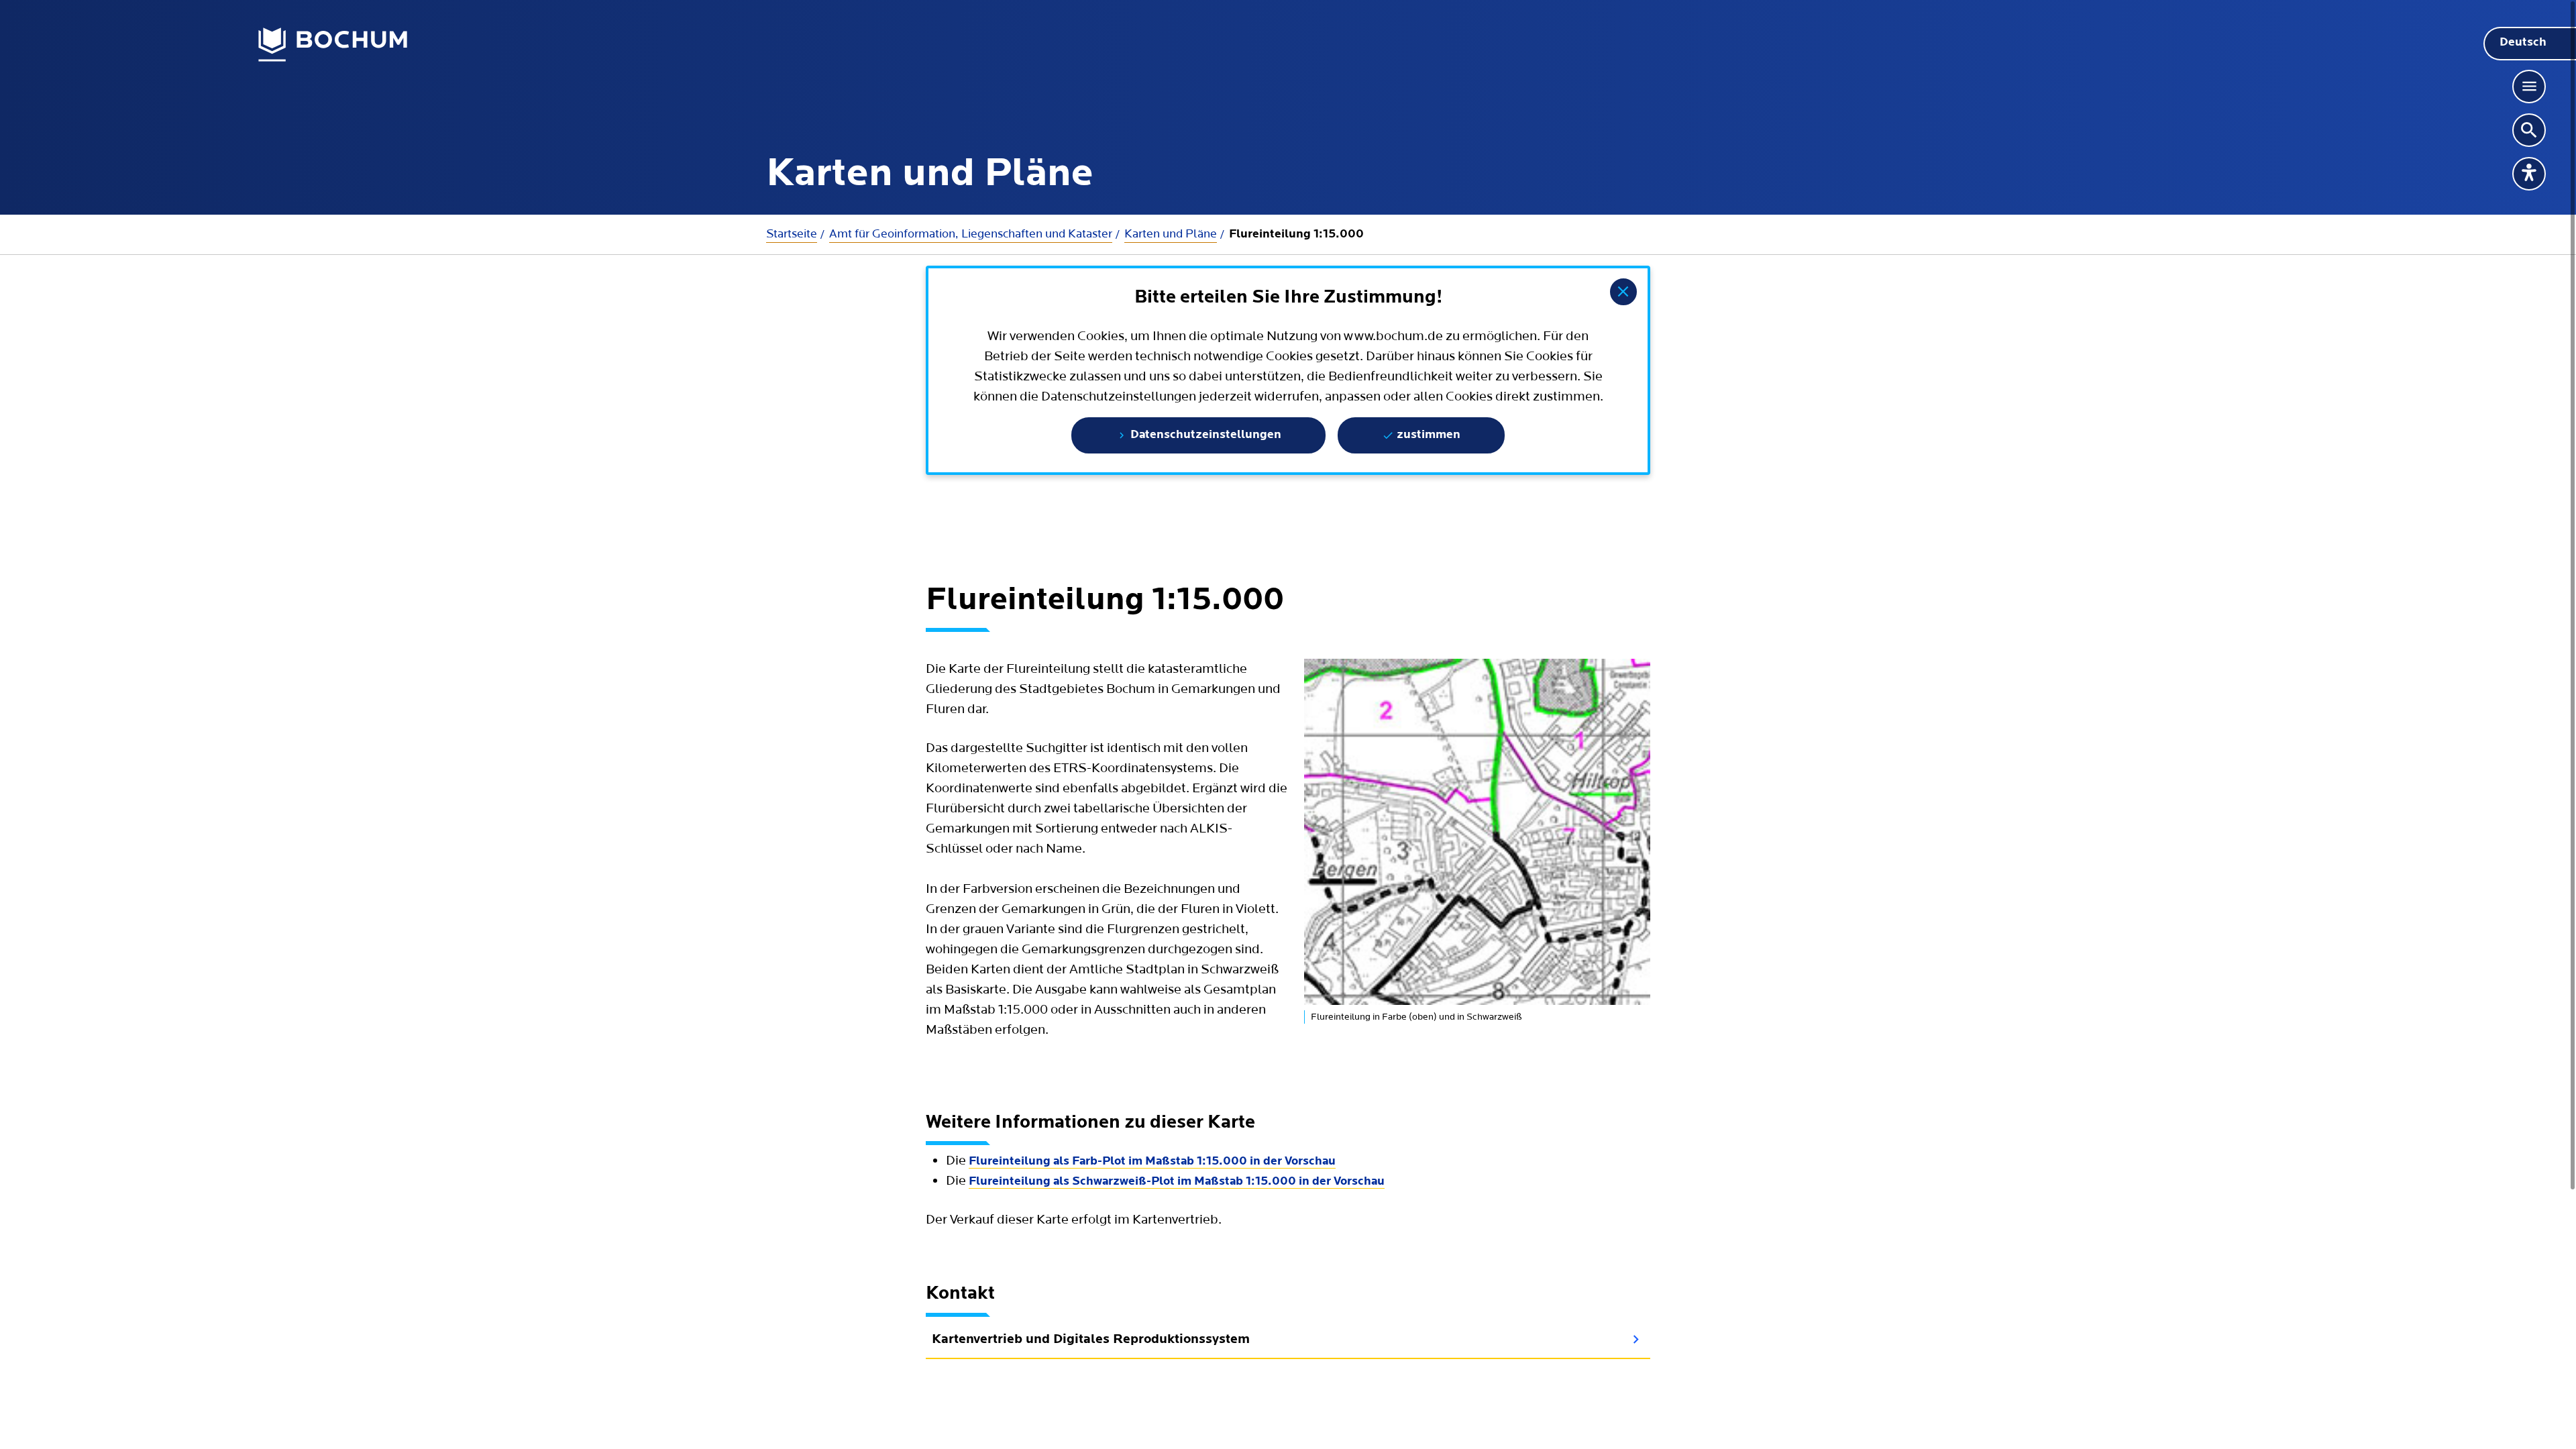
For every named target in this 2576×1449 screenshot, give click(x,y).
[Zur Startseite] (333, 45)
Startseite (792, 234)
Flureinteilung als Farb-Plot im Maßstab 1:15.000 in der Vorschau (1152, 1162)
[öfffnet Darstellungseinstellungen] (2529, 174)
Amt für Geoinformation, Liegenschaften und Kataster (971, 234)
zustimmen (1427, 435)
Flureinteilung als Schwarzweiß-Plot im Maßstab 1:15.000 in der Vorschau (1177, 1182)
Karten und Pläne (1171, 234)
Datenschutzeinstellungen (1204, 435)
